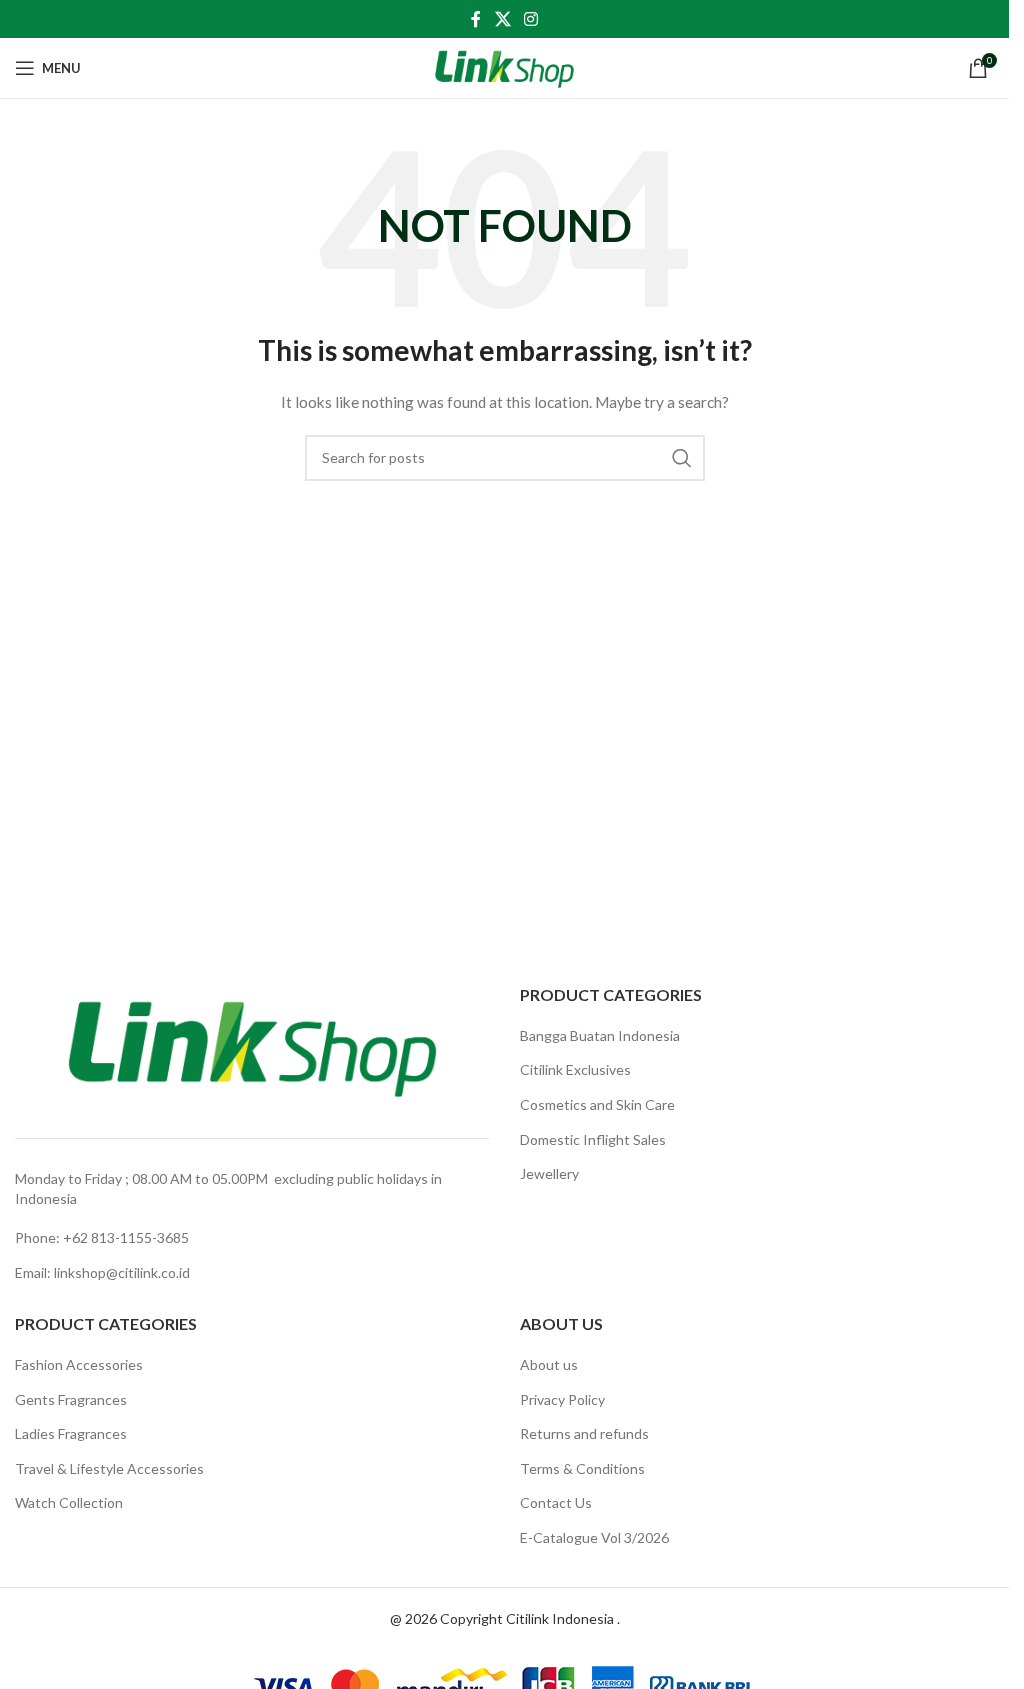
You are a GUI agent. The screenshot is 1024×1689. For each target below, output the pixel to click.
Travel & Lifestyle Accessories (109, 1468)
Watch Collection (69, 1502)
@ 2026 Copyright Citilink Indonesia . (505, 1618)
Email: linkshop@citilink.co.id (102, 1272)
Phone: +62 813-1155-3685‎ (102, 1237)
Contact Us (556, 1502)
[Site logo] (504, 66)
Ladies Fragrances (71, 1433)
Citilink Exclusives (575, 1069)
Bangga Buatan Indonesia (600, 1035)
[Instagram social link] (531, 19)
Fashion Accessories (79, 1364)
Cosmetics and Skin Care (597, 1104)
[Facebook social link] (476, 19)
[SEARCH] (682, 458)
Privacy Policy (562, 1399)
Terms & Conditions (582, 1468)
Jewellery (549, 1173)
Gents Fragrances (71, 1399)
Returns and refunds (584, 1433)
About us (549, 1364)
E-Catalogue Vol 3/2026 (594, 1537)
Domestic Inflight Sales (593, 1139)
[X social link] (502, 19)
